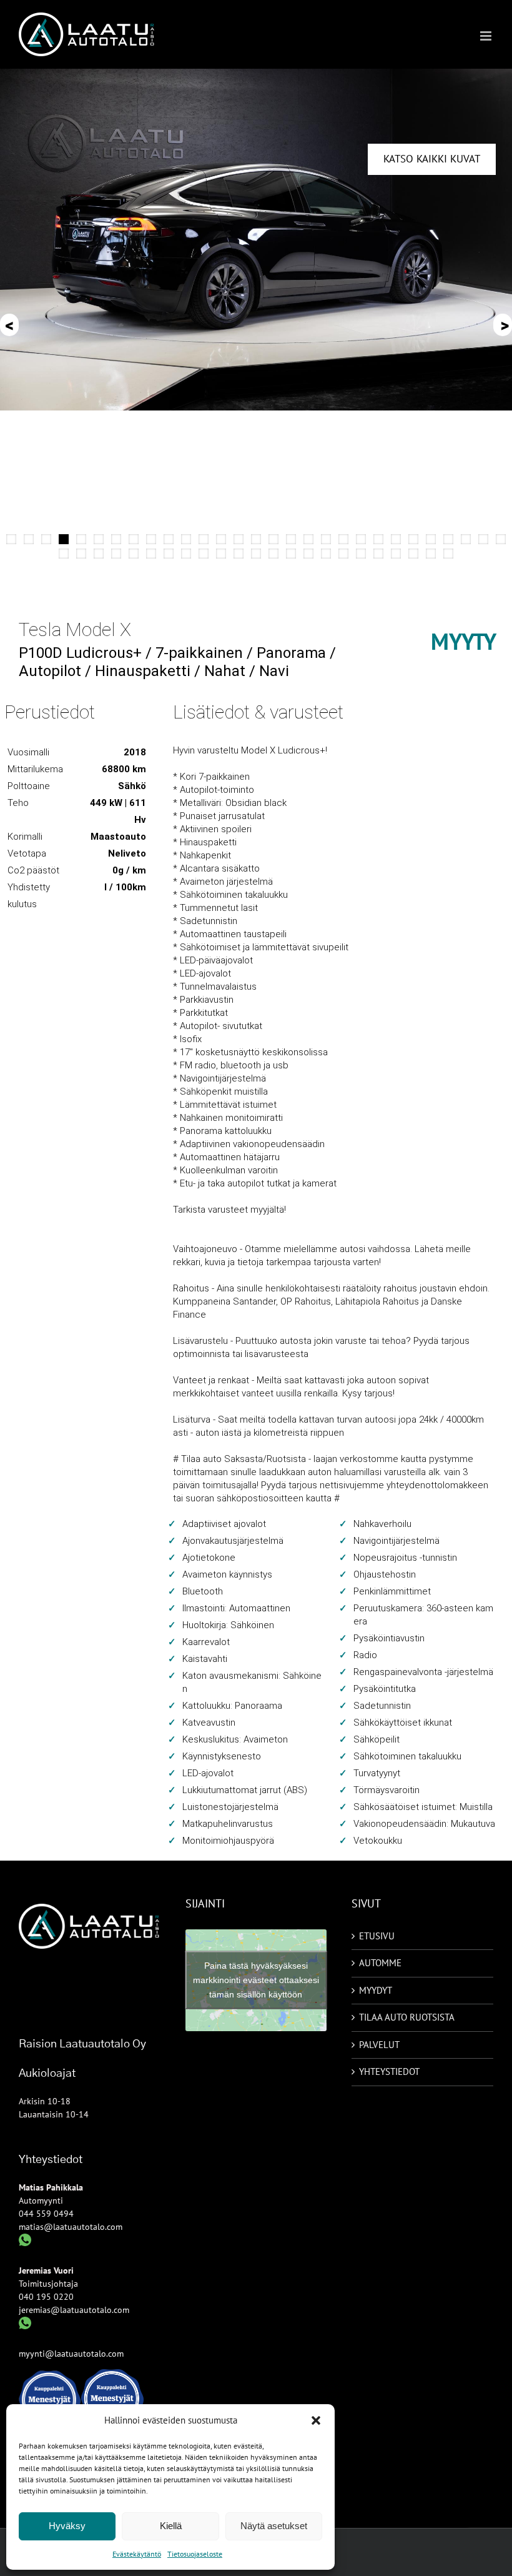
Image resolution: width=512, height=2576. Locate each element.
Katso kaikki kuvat (432, 159)
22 (378, 539)
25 (431, 539)
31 (81, 554)
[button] (316, 2420)
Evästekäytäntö (137, 2554)
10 (169, 539)
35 (151, 554)
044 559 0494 (46, 2214)
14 (239, 539)
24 (413, 539)
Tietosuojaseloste (195, 2554)
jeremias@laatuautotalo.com (74, 2310)
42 (273, 554)
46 (343, 554)
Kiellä (171, 2526)
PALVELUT (379, 2045)
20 (343, 539)
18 (308, 539)
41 (256, 554)
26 (448, 539)
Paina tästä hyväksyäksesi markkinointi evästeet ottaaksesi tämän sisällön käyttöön (256, 1980)
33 (116, 554)
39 (221, 554)
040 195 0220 (46, 2297)
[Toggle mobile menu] (487, 36)
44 (308, 554)
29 (501, 539)
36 (169, 554)
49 (396, 554)
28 (483, 539)
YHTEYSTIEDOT (389, 2071)
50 (413, 554)
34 (134, 554)
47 (361, 554)
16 (273, 539)
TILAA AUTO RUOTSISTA (407, 2017)
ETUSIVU (377, 1936)
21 (361, 539)
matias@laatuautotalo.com (71, 2227)
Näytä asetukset (274, 2526)
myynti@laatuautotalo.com (71, 2354)
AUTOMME (380, 1963)
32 (99, 554)
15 (256, 539)
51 (431, 554)
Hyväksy (67, 2526)
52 (448, 554)
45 (326, 554)
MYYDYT (376, 1990)
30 (64, 554)
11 (186, 539)
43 (291, 554)
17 (291, 539)
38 (204, 554)
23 (396, 539)
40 (239, 554)
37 (186, 554)
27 (466, 539)
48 (378, 554)
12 (204, 539)
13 (221, 539)
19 (326, 539)
